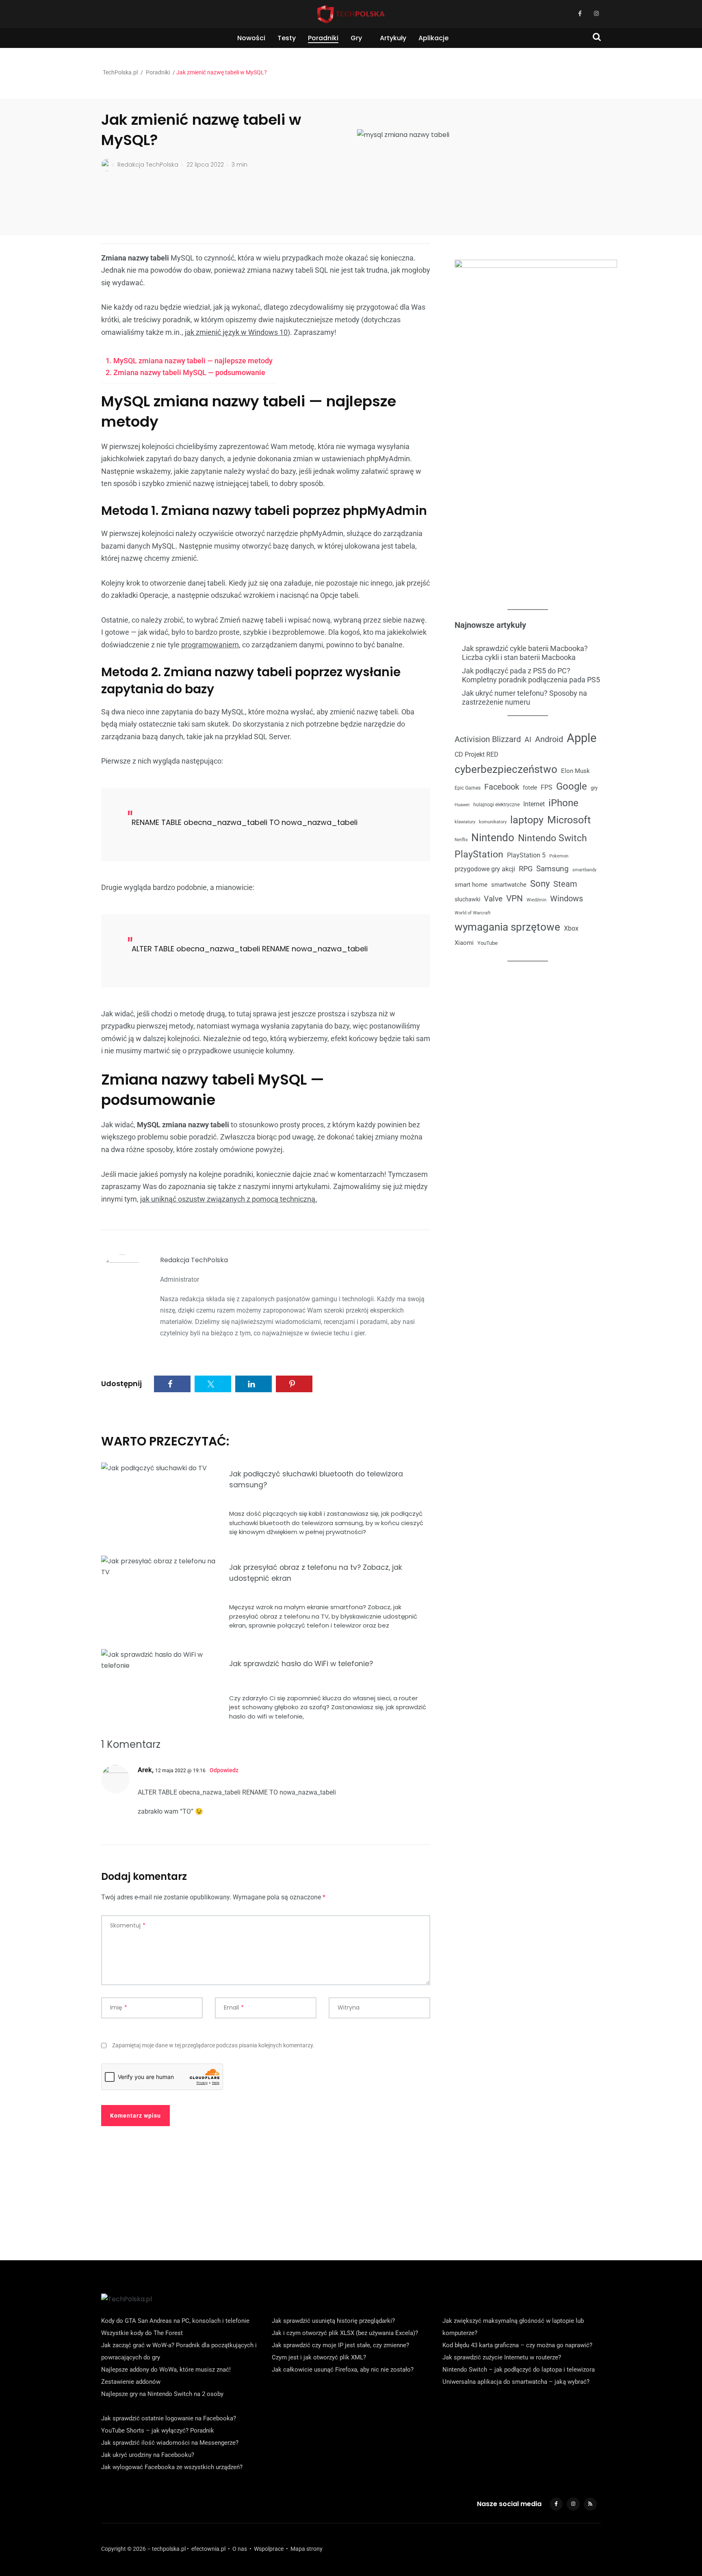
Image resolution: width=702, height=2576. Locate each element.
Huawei (462, 805)
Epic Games (468, 788)
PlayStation (479, 854)
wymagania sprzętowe (507, 927)
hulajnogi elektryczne (496, 805)
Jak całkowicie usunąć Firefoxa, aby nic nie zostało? (343, 2370)
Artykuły (393, 38)
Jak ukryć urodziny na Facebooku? (148, 2455)
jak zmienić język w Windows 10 (236, 332)
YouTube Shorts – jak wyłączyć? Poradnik (158, 2431)
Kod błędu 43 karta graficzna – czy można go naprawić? (517, 2345)
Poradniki (323, 38)
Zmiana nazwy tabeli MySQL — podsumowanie (189, 372)
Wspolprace (269, 2549)
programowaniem (210, 645)
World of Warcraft (473, 913)
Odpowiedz (224, 1770)
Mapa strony (307, 2549)
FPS (547, 787)
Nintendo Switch (552, 838)
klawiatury (465, 822)
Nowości (251, 38)
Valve (493, 899)
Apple (582, 738)
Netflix (461, 840)
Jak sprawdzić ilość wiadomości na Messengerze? (170, 2443)
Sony (540, 883)
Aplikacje (433, 38)
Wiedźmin (536, 900)
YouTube (487, 943)
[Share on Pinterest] (294, 1384)
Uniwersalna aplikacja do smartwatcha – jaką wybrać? (516, 2382)
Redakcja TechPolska (194, 1260)
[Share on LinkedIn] (253, 1384)
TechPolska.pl (120, 72)
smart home (471, 885)
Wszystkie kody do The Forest (142, 2333)
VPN (515, 898)
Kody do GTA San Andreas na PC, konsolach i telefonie (175, 2321)
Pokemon (559, 856)
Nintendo (493, 838)
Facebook (502, 787)
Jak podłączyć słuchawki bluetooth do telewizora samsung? (316, 1479)
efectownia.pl (208, 2549)
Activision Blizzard (488, 739)
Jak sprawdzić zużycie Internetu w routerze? (502, 2357)
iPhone (563, 803)
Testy (287, 38)
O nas (240, 2549)
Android (549, 739)
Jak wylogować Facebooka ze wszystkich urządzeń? (172, 2467)
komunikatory (493, 822)
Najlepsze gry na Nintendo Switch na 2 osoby (162, 2394)
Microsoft (569, 820)
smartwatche (509, 885)
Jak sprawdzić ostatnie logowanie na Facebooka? (169, 2418)
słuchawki (467, 899)
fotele (530, 788)
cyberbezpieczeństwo (506, 769)
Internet (534, 804)
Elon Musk (575, 771)
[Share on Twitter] (213, 1384)
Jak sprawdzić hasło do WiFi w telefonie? (301, 1664)
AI (528, 739)
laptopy (527, 820)
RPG (526, 869)
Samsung (552, 869)
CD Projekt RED (477, 754)
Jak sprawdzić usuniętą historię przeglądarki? (333, 2321)
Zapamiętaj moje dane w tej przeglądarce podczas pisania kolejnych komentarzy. (213, 2045)
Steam (565, 884)
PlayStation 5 (526, 855)
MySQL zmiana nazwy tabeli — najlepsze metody (193, 361)
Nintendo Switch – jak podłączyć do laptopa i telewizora (519, 2370)
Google (572, 786)
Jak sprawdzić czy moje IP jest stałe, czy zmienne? (340, 2345)
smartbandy (584, 870)
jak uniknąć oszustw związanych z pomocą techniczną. (229, 1199)
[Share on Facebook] (172, 1384)
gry (594, 788)
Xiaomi (464, 943)
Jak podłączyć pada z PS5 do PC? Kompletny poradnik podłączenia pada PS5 (531, 675)
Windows (567, 898)
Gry (356, 38)
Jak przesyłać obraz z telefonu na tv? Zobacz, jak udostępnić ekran (316, 1573)
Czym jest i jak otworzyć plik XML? (319, 2357)
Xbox (571, 928)
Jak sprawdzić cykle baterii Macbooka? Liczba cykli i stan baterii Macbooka (525, 653)
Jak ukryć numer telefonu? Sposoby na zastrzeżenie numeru (524, 698)
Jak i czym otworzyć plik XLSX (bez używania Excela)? (345, 2333)
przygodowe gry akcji (485, 869)
